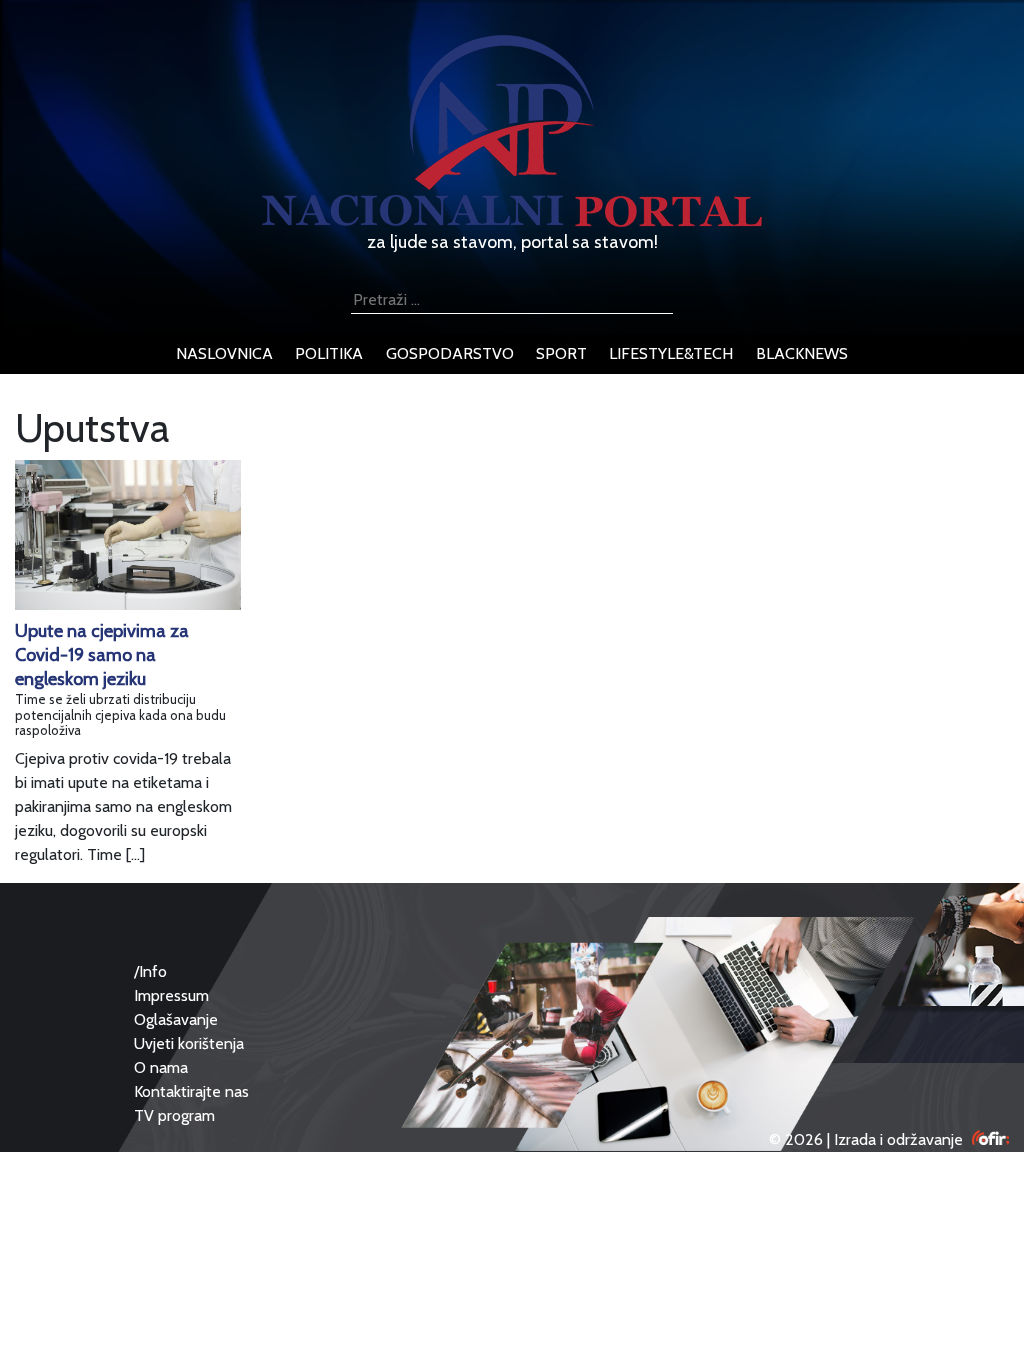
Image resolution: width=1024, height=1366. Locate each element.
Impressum (171, 995)
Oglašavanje (176, 1019)
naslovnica (224, 353)
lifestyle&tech (671, 353)
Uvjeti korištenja (189, 1043)
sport (561, 353)
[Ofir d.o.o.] (990, 1139)
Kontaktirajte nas (191, 1091)
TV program (174, 1115)
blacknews (802, 353)
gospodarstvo (450, 353)
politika (329, 353)
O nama (161, 1067)
